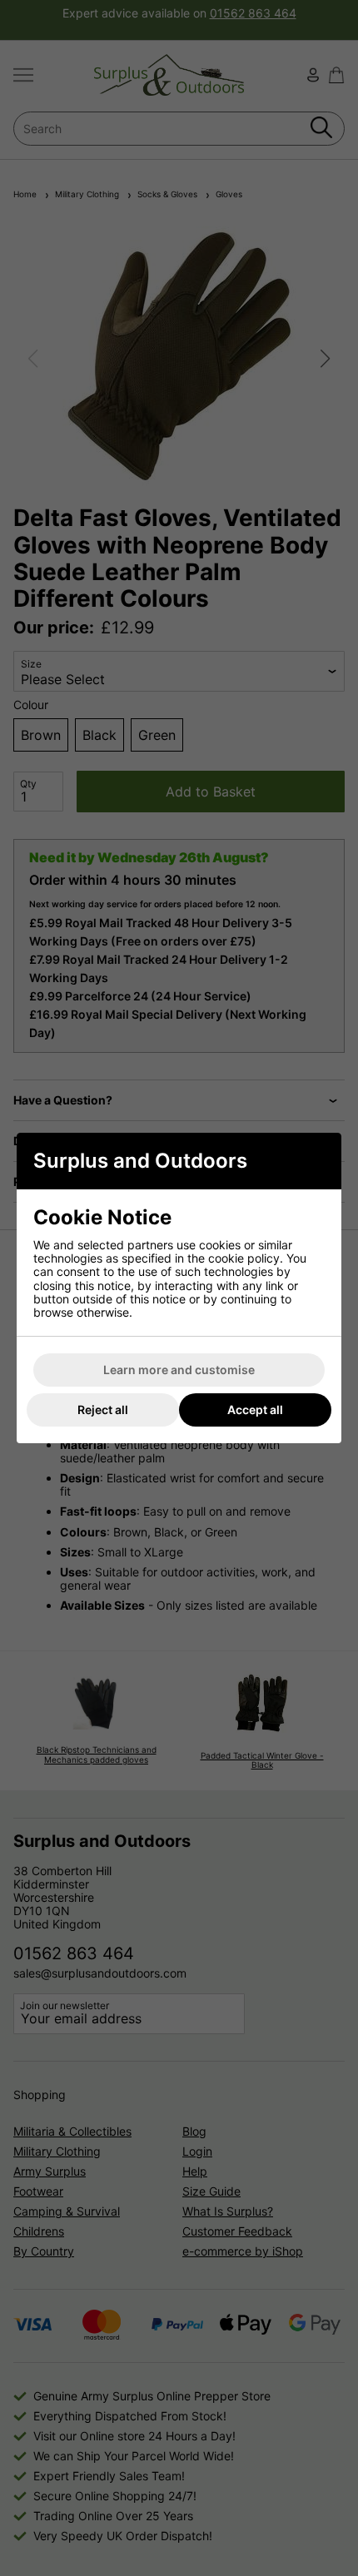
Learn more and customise (179, 1370)
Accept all (255, 1410)
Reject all (103, 1410)
